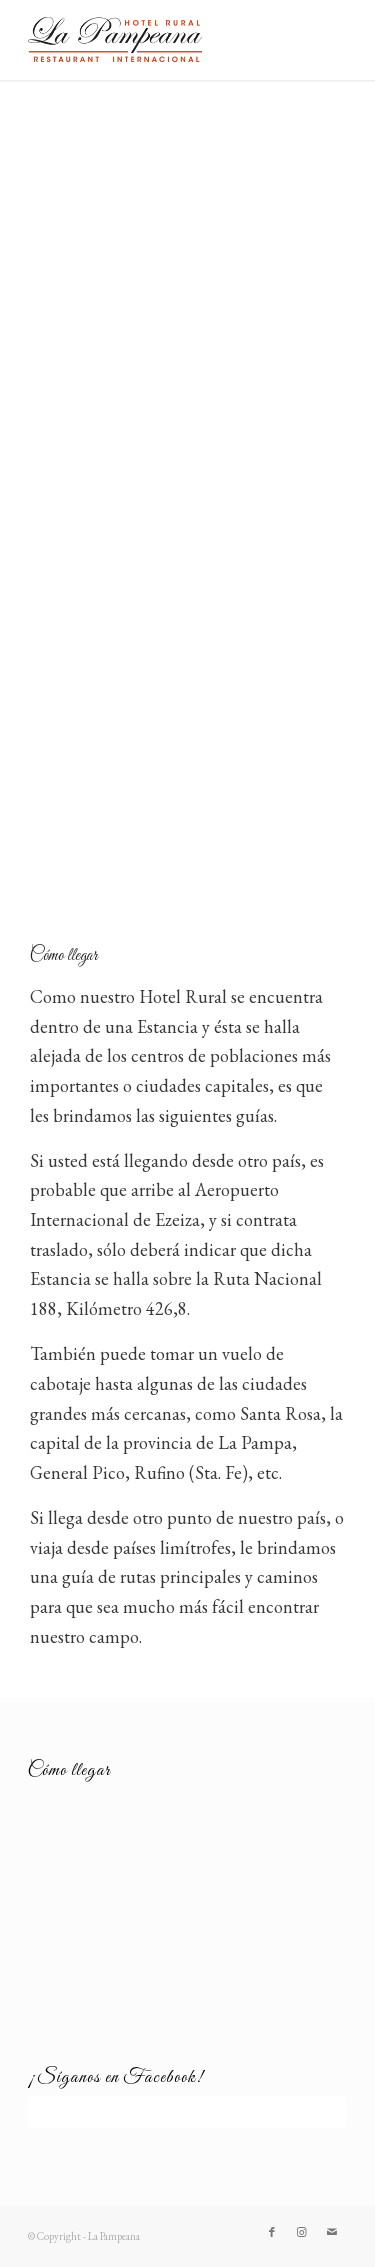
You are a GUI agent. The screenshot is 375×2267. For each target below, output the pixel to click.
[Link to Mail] (332, 2232)
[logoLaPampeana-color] (155, 40)
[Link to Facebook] (272, 2232)
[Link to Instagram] (302, 2232)
